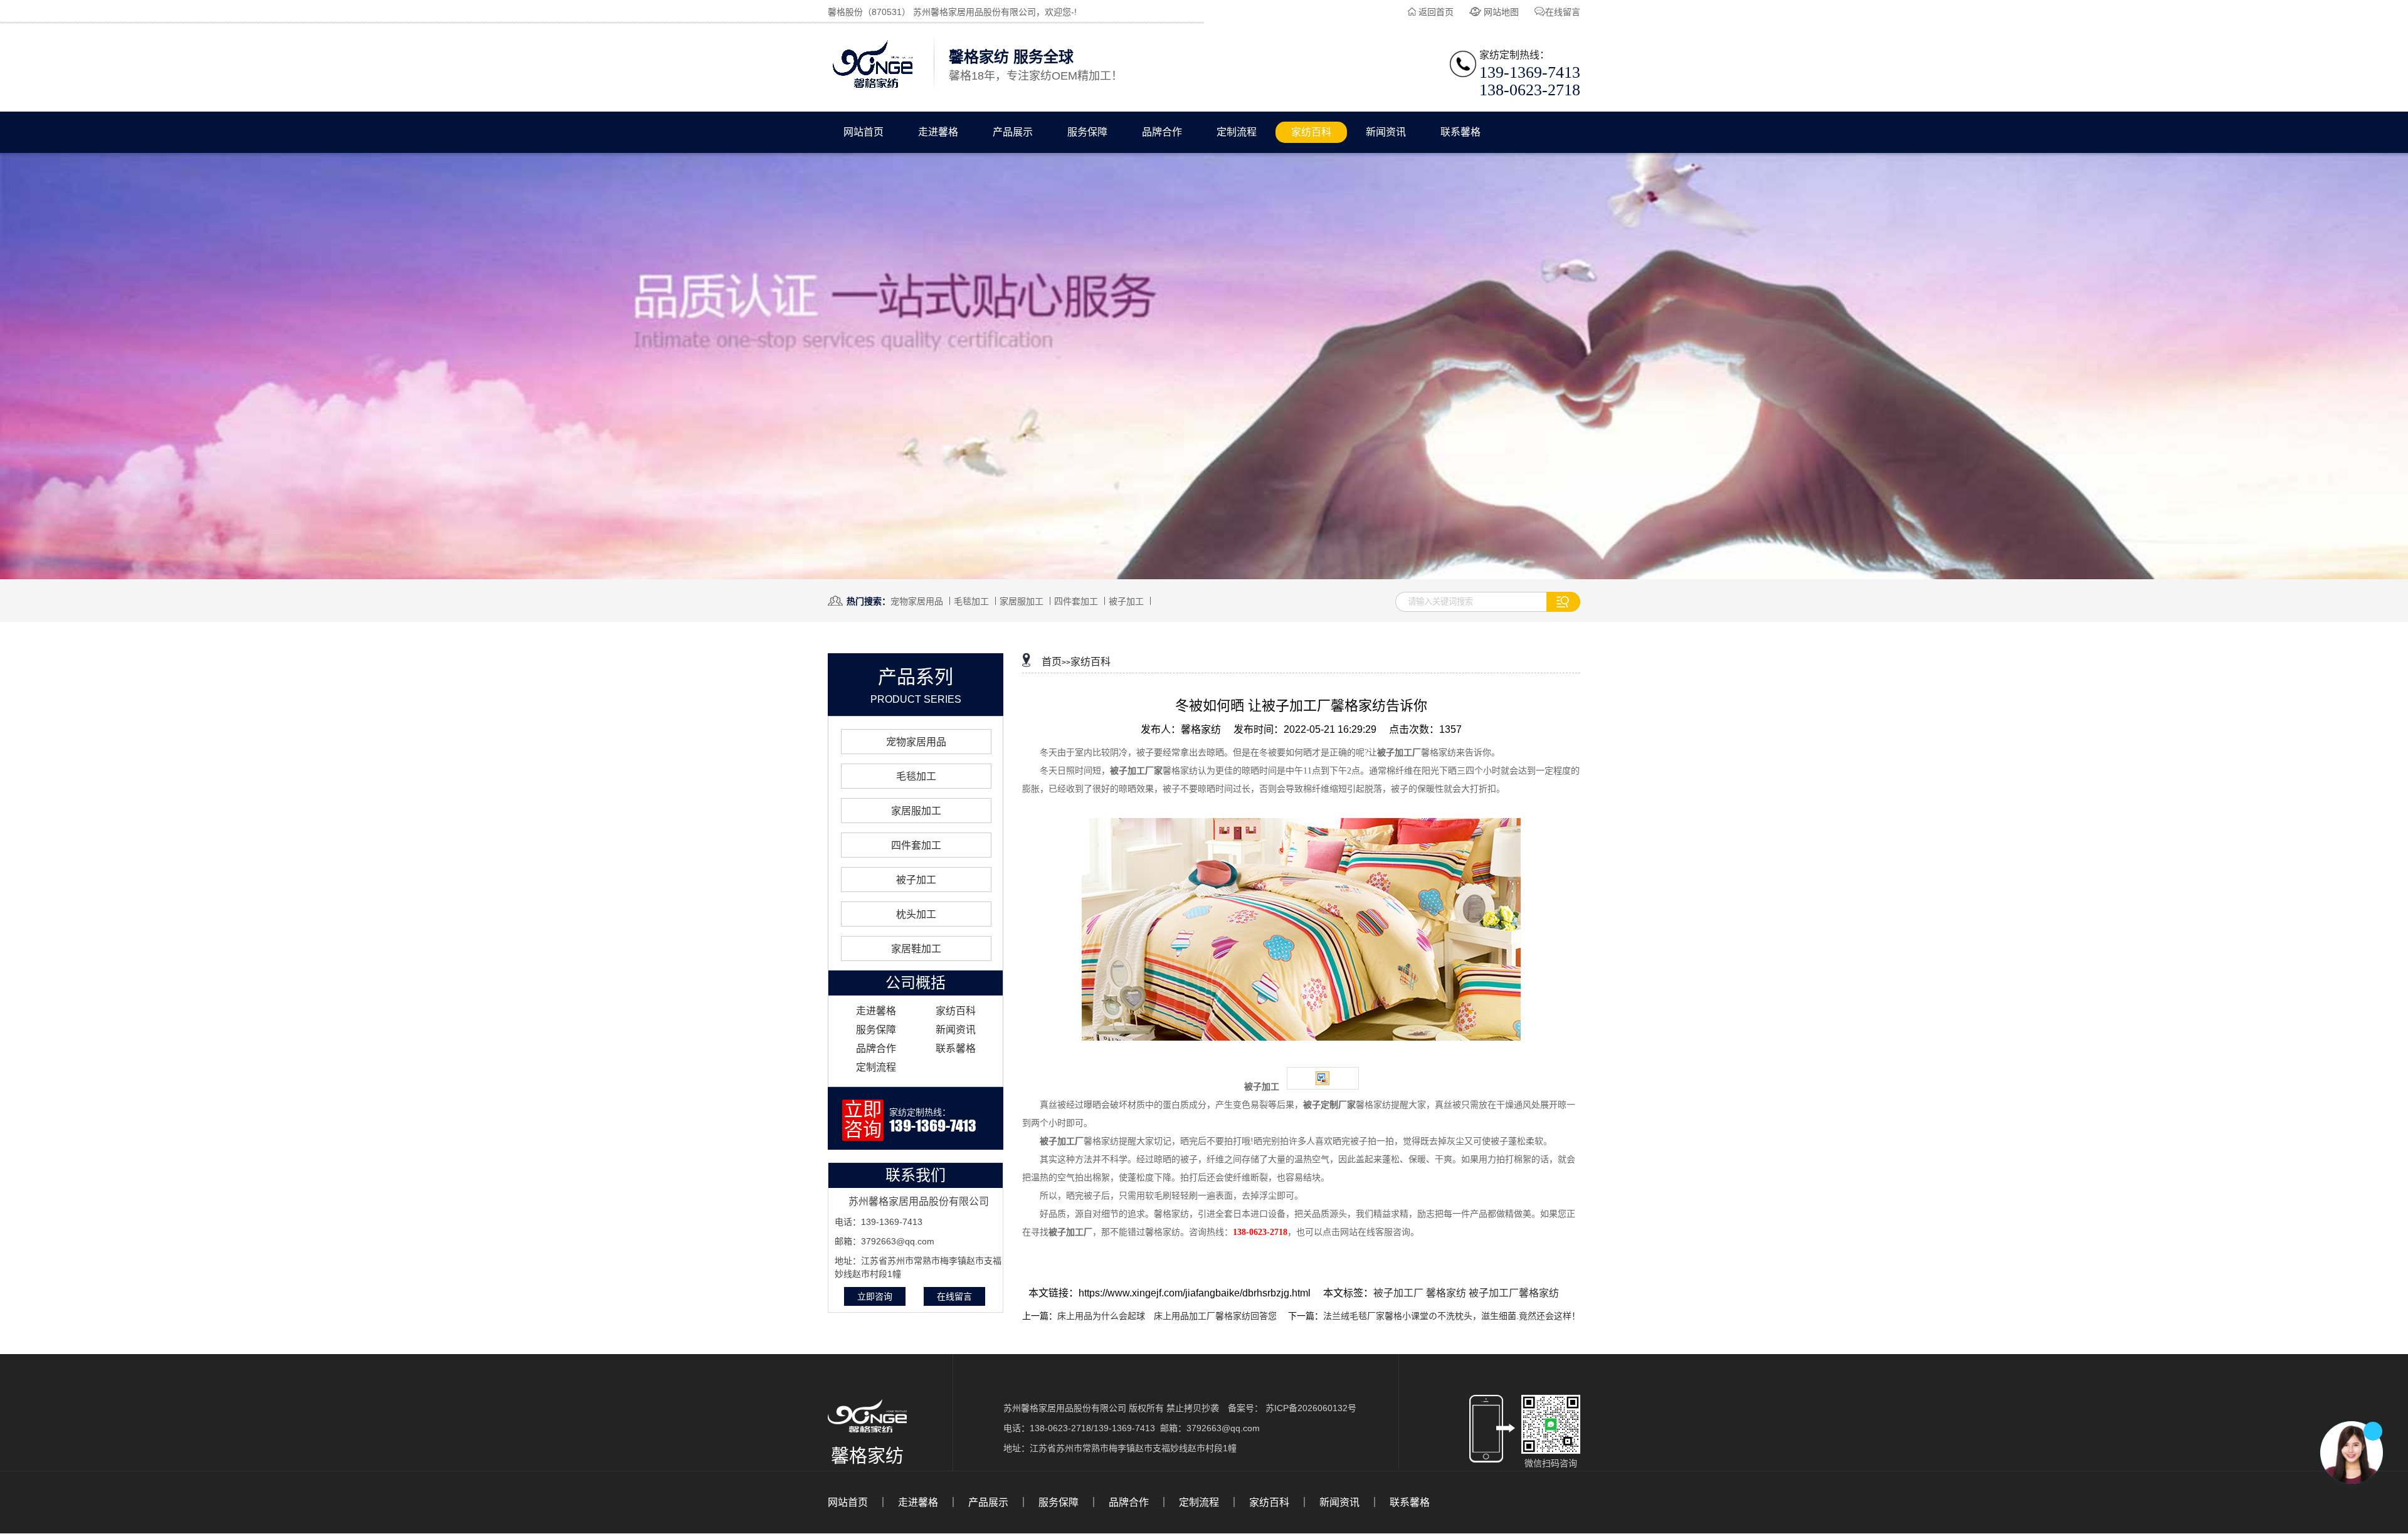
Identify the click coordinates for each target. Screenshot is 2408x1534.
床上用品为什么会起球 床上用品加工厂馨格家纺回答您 (1167, 1316)
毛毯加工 (971, 601)
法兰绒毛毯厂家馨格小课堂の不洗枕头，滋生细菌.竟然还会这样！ (1452, 1316)
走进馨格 (938, 132)
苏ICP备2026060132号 (1311, 1408)
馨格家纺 (1447, 1293)
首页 (1052, 662)
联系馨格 (1460, 132)
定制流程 (1237, 132)
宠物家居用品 (917, 601)
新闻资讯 (1386, 132)
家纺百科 (1311, 132)
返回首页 (1436, 12)
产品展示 (1013, 132)
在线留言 (1563, 12)
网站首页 (863, 132)
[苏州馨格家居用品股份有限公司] (873, 88)
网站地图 (1501, 12)
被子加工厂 (1400, 1293)
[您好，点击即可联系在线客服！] (2352, 1453)
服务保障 (1087, 132)
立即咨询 (875, 1296)
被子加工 (1126, 601)
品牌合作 (1162, 132)
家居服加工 (1022, 601)
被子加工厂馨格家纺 (1514, 1293)
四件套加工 (1076, 601)
